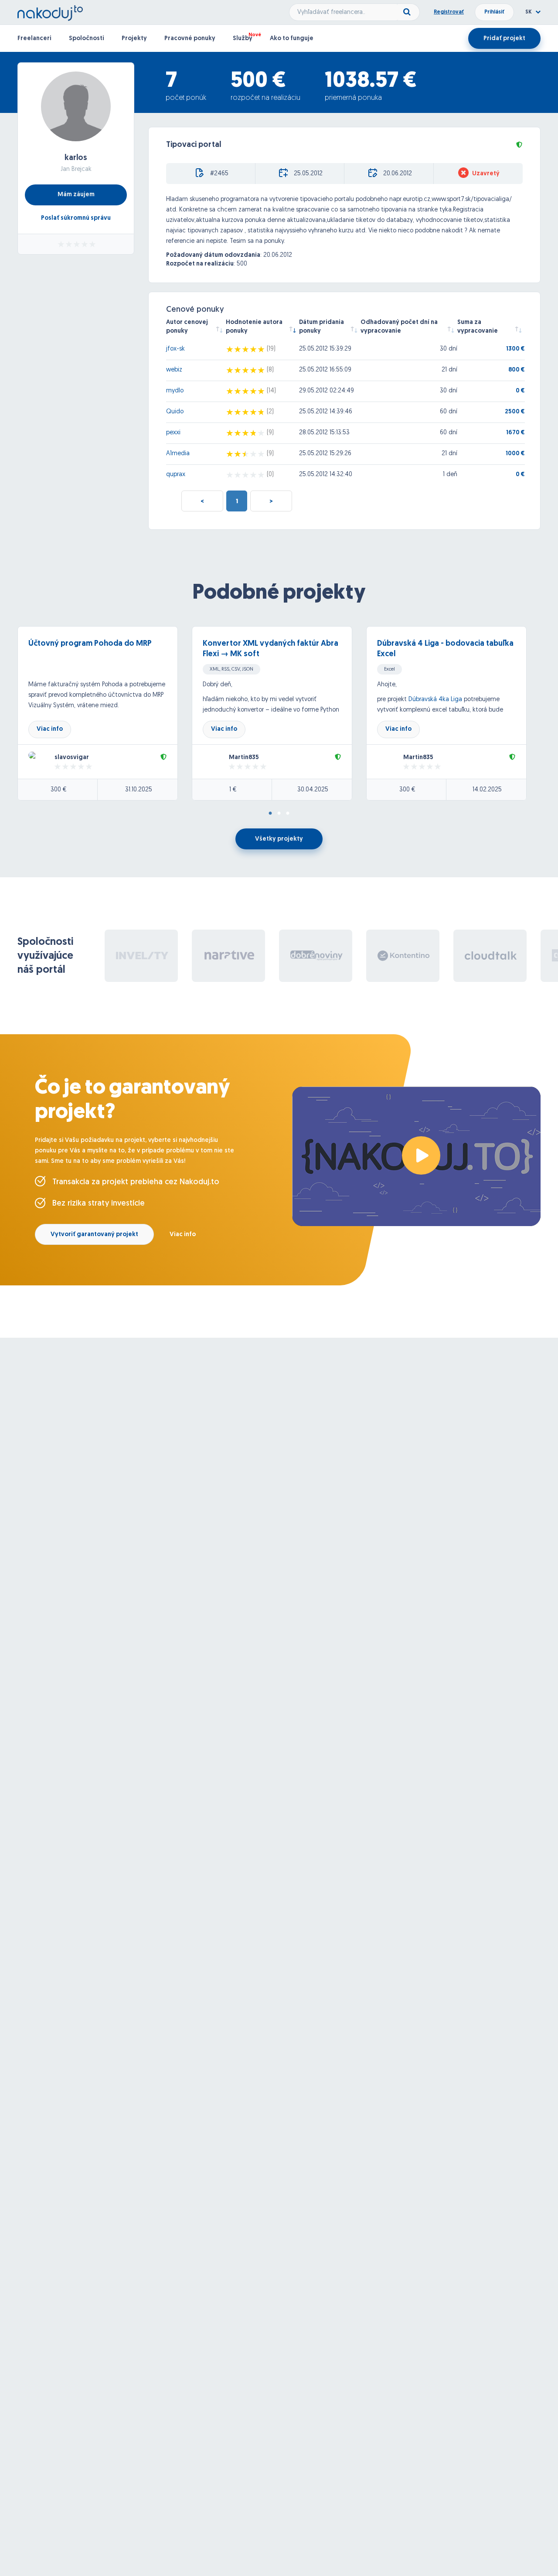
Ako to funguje (292, 39)
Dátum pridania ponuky (322, 327)
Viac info (50, 729)
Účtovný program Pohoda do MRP (90, 644)
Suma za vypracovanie (478, 327)
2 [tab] (279, 814)
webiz (174, 370)
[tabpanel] (105, 713)
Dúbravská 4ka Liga (436, 700)
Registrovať (449, 12)
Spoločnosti (87, 39)
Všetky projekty (279, 839)
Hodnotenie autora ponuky (254, 327)
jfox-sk (175, 349)
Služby (243, 39)
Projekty (134, 39)
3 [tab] (288, 814)
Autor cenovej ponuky (187, 327)
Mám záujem (76, 195)
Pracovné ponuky (190, 39)
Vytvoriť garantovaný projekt (94, 1235)
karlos (76, 158)
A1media (178, 454)
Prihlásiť (494, 12)
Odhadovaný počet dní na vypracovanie (399, 327)
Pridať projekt (504, 39)
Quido (175, 412)
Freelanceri (34, 39)
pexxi (173, 433)
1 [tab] (270, 814)
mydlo (175, 391)
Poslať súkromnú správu (76, 218)
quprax (176, 475)
